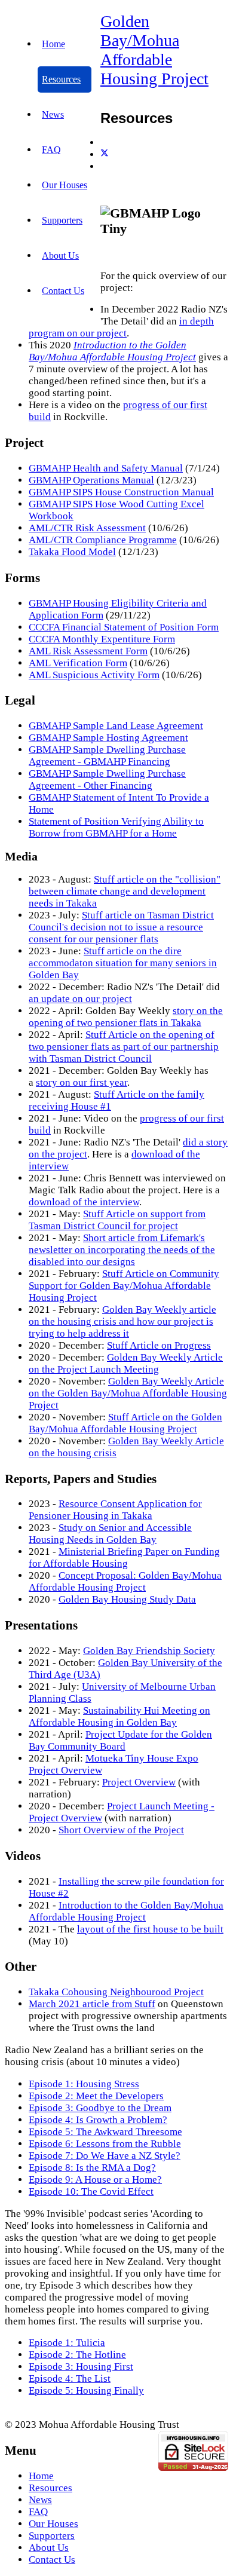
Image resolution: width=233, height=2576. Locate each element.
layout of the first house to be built (150, 1929)
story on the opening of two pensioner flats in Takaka (126, 1017)
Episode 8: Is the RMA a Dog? (92, 2168)
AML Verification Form (78, 663)
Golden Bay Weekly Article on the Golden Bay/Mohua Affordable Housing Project (128, 1393)
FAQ (51, 150)
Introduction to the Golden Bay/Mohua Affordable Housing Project (112, 351)
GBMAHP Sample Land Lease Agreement (116, 726)
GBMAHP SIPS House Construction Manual (121, 492)
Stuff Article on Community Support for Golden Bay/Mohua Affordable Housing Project (124, 1286)
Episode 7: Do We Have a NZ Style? (105, 2156)
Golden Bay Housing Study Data (127, 1599)
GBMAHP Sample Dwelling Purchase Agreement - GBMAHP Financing (107, 756)
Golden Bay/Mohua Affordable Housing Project (154, 50)
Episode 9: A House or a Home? (95, 2180)
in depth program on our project (121, 327)
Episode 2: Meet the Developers (96, 2096)
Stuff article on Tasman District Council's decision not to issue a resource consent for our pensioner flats (121, 927)
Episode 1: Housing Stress (84, 2084)
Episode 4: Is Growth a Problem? (98, 2120)
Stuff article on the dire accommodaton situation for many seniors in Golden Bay (123, 963)
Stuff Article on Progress (159, 1345)
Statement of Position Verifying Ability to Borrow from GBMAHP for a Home (116, 827)
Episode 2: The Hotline (77, 2355)
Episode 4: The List (70, 2379)
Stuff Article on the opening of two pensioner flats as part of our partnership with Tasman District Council (124, 1047)
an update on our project (80, 999)
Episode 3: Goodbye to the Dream (100, 2108)
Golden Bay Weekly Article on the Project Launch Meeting (126, 1363)
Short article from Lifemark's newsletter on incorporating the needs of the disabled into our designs (122, 1250)
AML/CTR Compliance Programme (103, 540)
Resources (61, 79)
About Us (60, 255)
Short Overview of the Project (121, 1830)
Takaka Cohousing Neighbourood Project (116, 1992)
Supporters (62, 220)
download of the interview (84, 1202)
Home (53, 44)
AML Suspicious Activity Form (94, 675)
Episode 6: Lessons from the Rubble (105, 2144)
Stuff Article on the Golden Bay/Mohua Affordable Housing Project (125, 1423)
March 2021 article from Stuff (92, 2004)
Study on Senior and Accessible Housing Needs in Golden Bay (110, 1534)
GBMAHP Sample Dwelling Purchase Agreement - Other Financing (107, 779)
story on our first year (82, 1082)
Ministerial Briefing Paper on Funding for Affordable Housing (124, 1557)
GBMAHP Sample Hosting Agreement (108, 738)
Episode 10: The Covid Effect (91, 2191)
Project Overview (139, 1782)
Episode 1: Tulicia (67, 2343)
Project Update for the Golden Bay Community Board (120, 1740)
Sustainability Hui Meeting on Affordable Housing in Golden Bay (119, 1716)
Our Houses (65, 185)
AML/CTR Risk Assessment (87, 528)
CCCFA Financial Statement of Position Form (124, 627)
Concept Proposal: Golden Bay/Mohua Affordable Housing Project (125, 1581)
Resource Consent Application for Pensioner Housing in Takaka (115, 1510)
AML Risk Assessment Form (88, 651)
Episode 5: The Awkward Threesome (105, 2132)
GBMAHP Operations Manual (91, 480)
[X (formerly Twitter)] (105, 154)
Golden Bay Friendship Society (149, 1651)
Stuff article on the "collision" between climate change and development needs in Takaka (125, 891)
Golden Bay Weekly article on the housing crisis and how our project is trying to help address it (122, 1321)
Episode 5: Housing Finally (86, 2390)
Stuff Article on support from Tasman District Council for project (117, 1220)
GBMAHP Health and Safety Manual (106, 468)
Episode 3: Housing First (81, 2367)
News (53, 114)
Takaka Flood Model (72, 552)
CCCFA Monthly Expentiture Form (102, 639)
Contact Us (63, 291)
